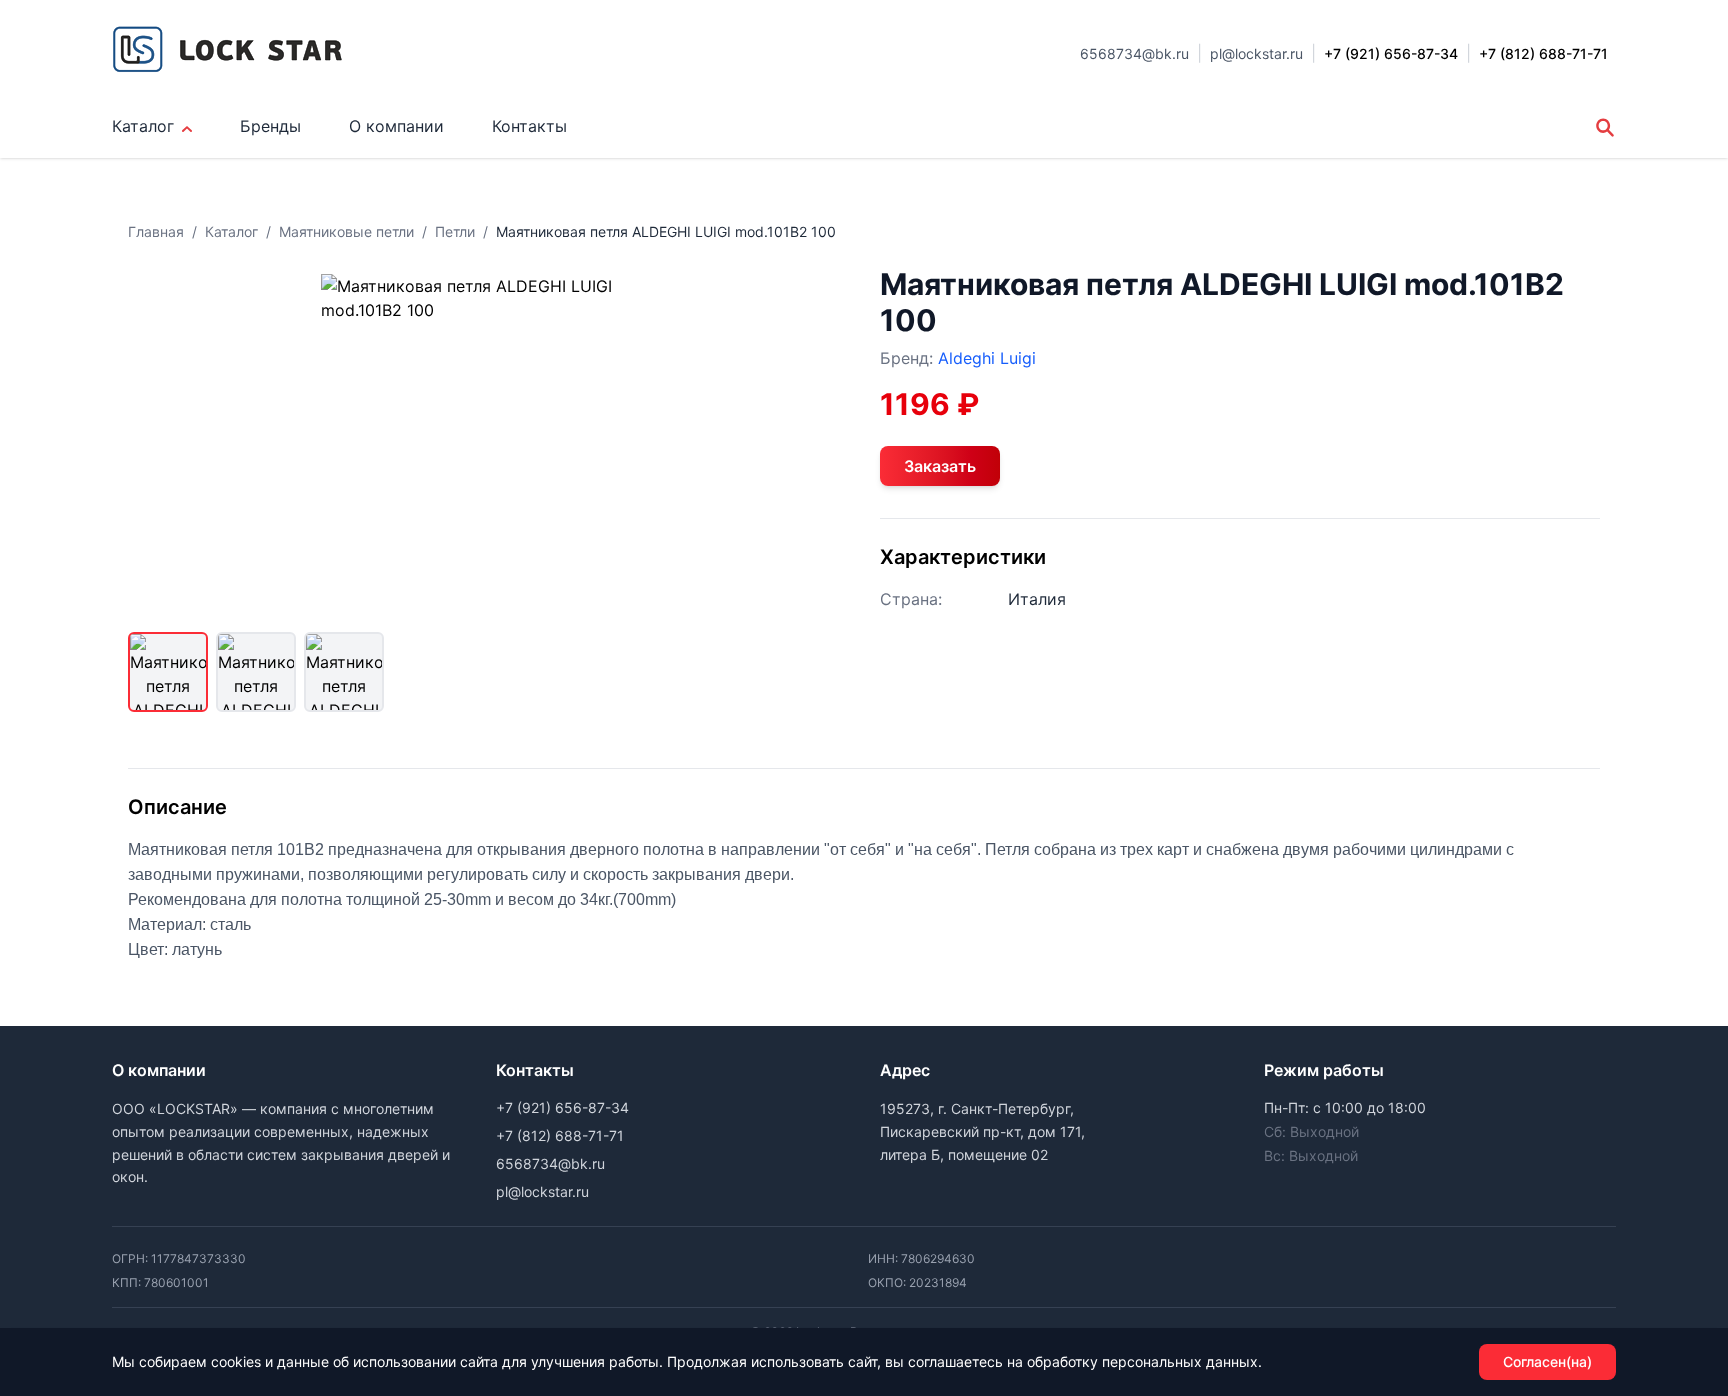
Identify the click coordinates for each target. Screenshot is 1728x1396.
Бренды (270, 126)
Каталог (143, 126)
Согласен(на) (1547, 1361)
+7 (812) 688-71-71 (560, 1135)
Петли (455, 231)
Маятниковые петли (346, 231)
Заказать (940, 466)
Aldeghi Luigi (987, 358)
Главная (156, 231)
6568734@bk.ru (1134, 53)
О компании (396, 126)
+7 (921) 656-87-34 (562, 1107)
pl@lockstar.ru (1256, 53)
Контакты (529, 126)
